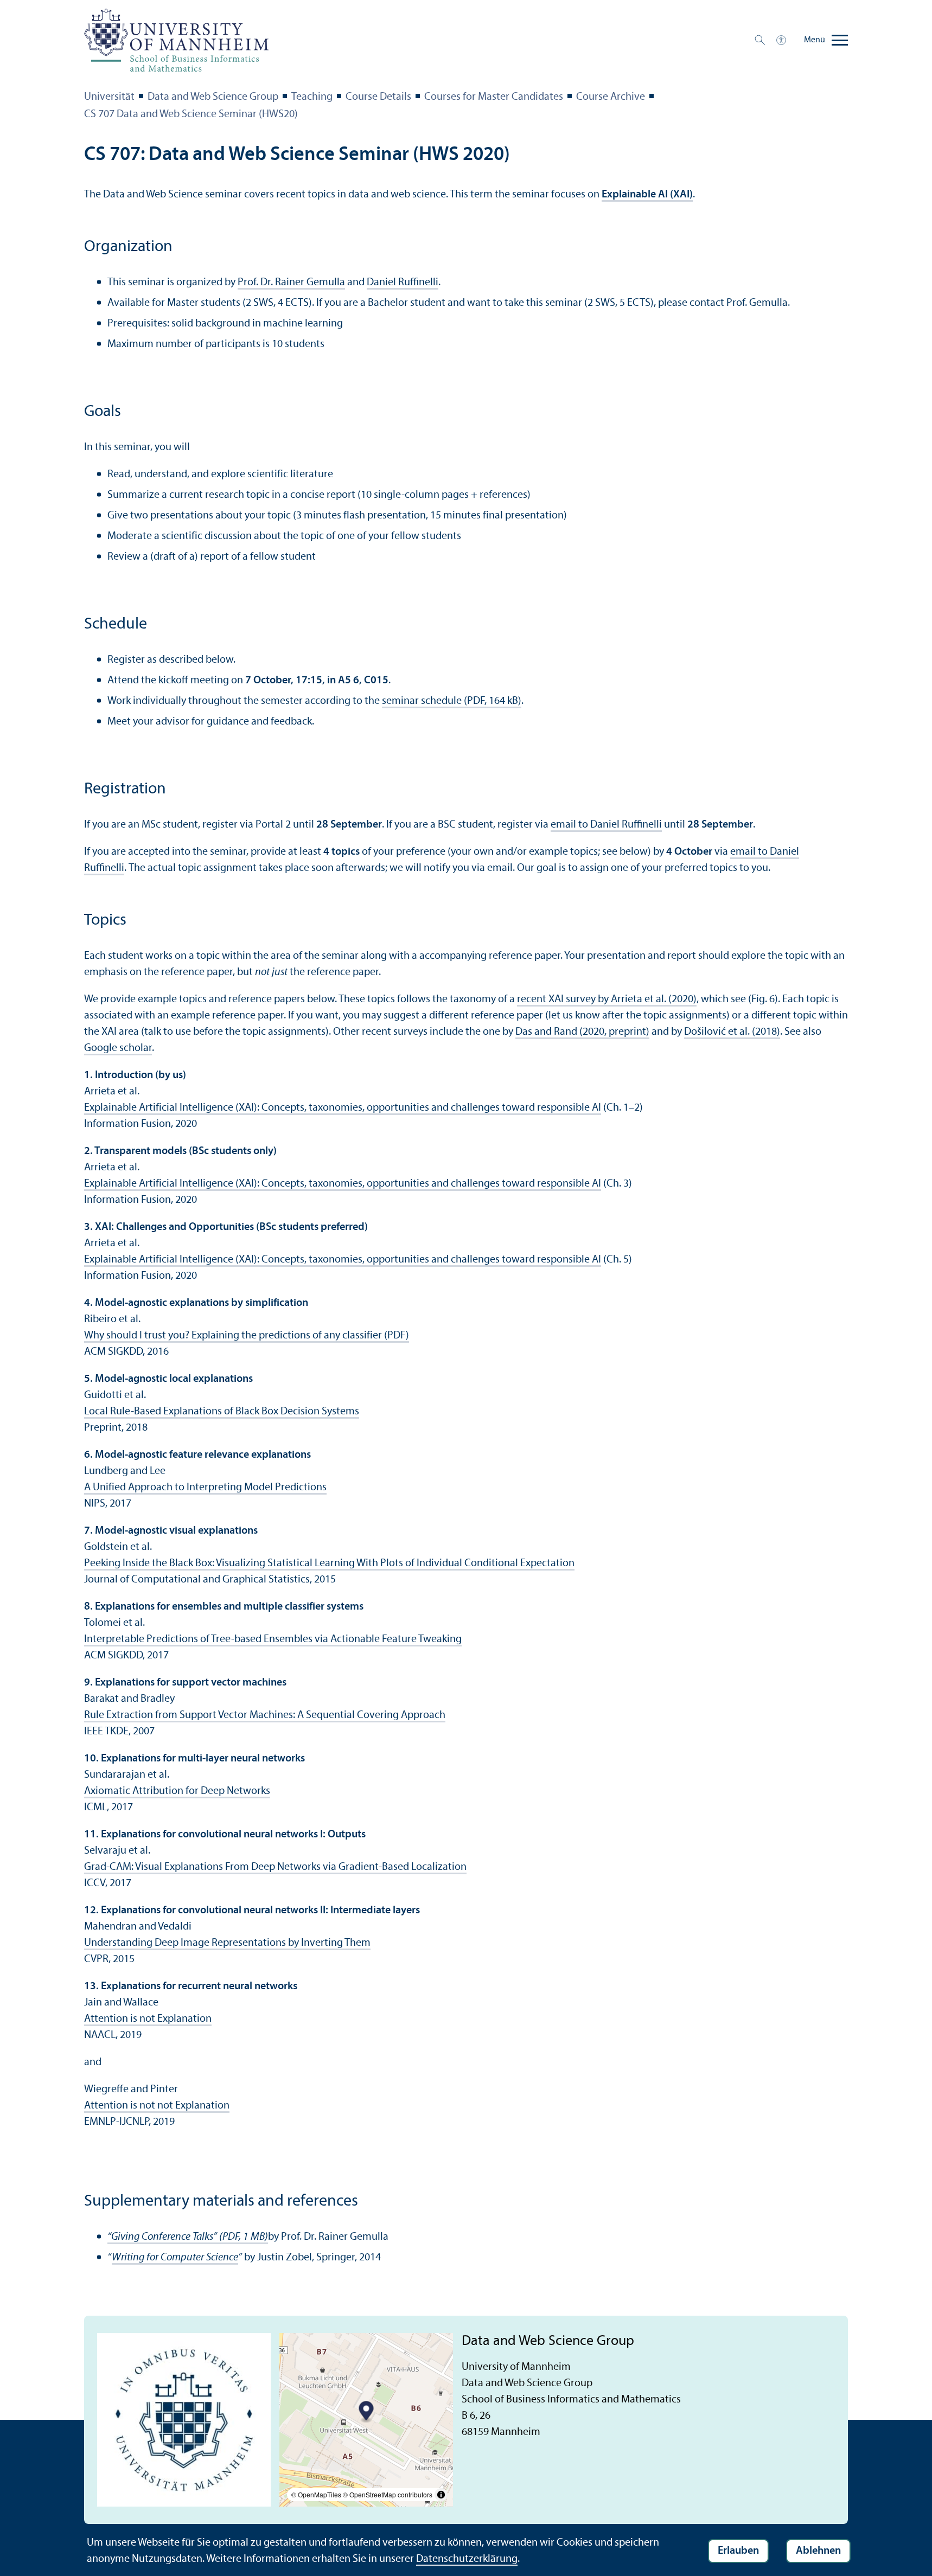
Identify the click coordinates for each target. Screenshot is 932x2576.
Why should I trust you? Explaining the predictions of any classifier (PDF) (247, 1336)
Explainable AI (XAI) (647, 195)
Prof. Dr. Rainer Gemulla (291, 283)
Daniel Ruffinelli (403, 283)
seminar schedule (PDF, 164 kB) (452, 701)
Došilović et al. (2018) (732, 1032)
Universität (109, 97)
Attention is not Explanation (148, 2019)
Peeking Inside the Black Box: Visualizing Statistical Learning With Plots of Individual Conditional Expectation (329, 1563)
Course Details (378, 97)
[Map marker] (366, 2412)
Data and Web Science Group (213, 97)
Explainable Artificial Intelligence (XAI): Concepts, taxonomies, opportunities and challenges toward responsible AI (343, 1108)
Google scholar (118, 1048)
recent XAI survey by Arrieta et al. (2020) (607, 999)
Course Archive (611, 97)
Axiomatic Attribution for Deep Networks (177, 1791)
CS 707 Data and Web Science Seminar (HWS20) (191, 114)
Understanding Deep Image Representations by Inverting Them (227, 1943)
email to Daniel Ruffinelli (606, 825)
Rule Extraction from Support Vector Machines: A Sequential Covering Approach (265, 1715)
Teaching (312, 97)
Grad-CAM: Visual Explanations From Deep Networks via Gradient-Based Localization (275, 1867)
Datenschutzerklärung (467, 2559)
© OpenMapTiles (316, 2494)
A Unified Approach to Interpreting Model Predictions (205, 1488)
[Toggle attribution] (441, 2495)
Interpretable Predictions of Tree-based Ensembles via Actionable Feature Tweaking (273, 1639)
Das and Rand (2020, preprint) (582, 1032)
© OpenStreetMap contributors (388, 2494)
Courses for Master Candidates (494, 97)
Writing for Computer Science (175, 2258)
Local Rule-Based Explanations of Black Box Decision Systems (222, 1412)
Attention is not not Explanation (157, 2106)
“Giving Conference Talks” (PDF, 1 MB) (188, 2237)
